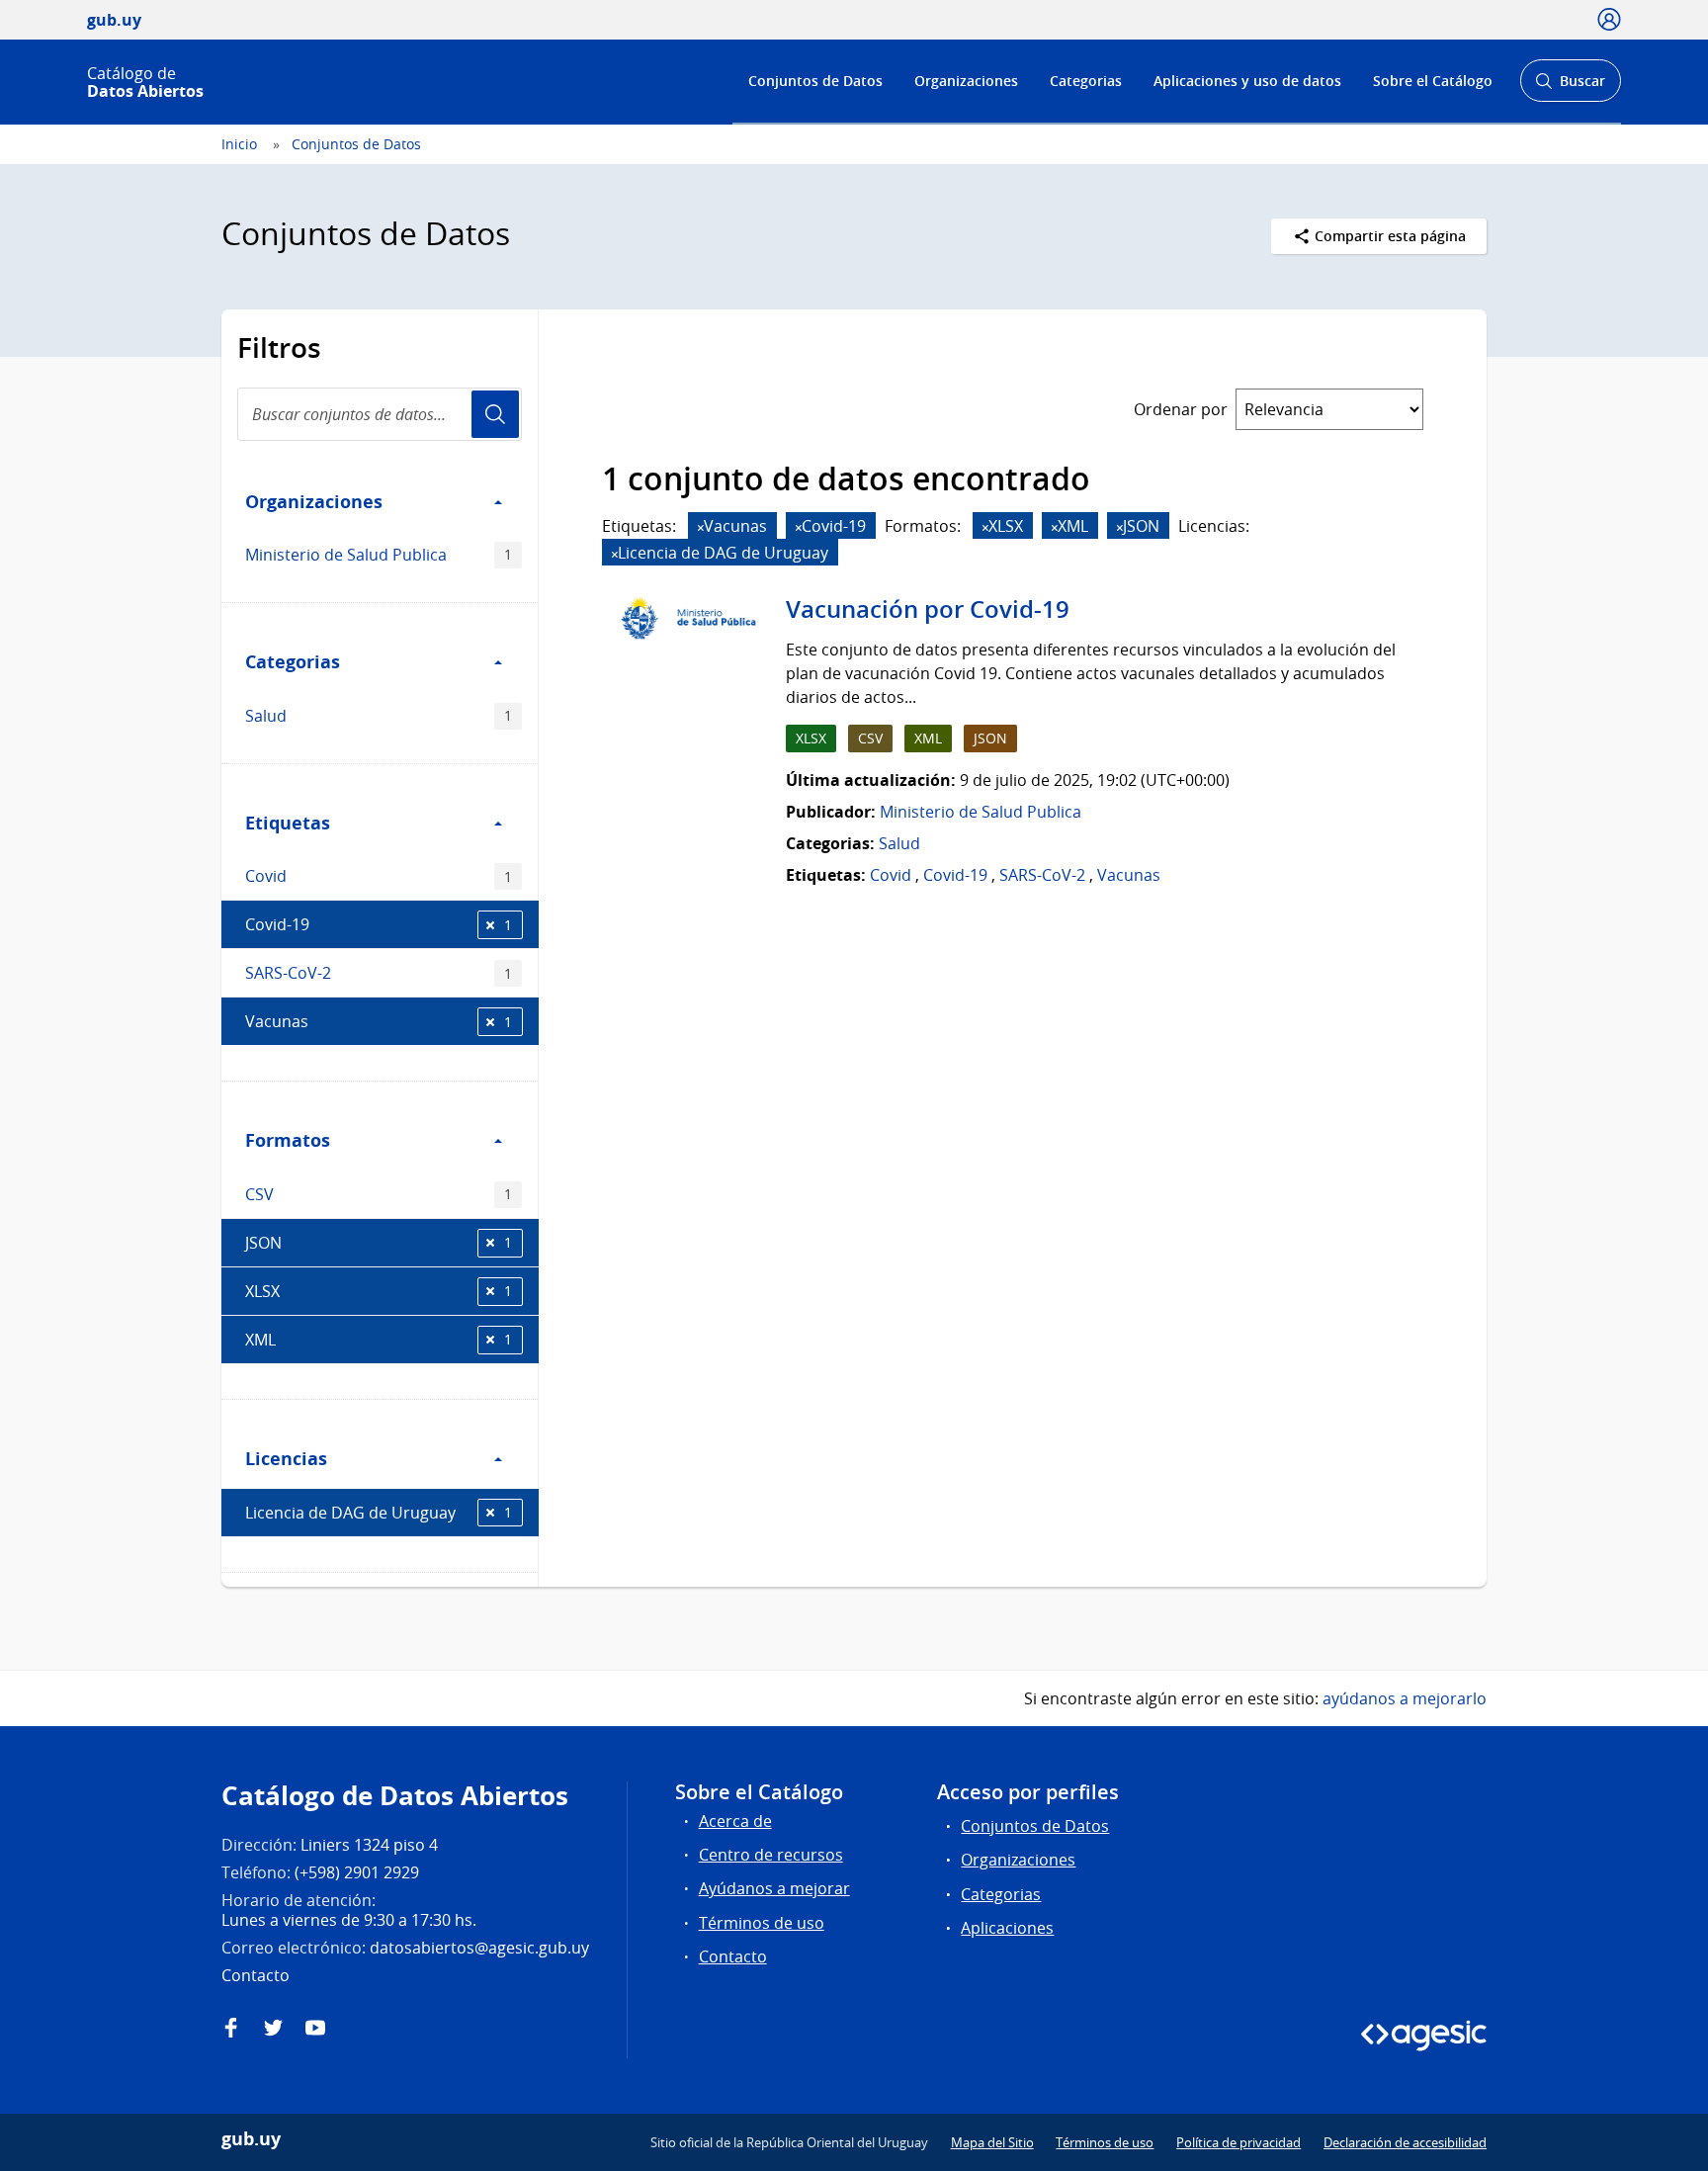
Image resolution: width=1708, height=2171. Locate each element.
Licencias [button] (286, 1458)
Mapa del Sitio (992, 2142)
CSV (379, 1194)
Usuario (495, 414)
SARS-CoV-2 (379, 973)
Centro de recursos (771, 1855)
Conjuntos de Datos (815, 81)
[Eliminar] (701, 527)
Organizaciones (966, 81)
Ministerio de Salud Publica (379, 555)
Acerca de (735, 1821)
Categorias (1086, 81)
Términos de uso (762, 1923)
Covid (379, 876)
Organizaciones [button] (314, 501)
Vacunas (379, 1021)
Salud (379, 716)
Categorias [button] (293, 661)
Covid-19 (379, 924)
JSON (379, 1243)
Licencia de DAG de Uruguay (379, 1513)
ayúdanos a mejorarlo (1405, 1698)
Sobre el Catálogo (1433, 81)
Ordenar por (1181, 409)
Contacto (733, 1956)
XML (379, 1340)
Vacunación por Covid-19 (928, 609)
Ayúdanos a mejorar (774, 1888)
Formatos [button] (288, 1140)
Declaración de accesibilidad (1405, 2142)
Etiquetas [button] (288, 823)
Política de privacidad (1238, 2142)
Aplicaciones (1007, 1928)
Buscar (1570, 87)
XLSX (379, 1291)
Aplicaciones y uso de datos (1247, 81)
